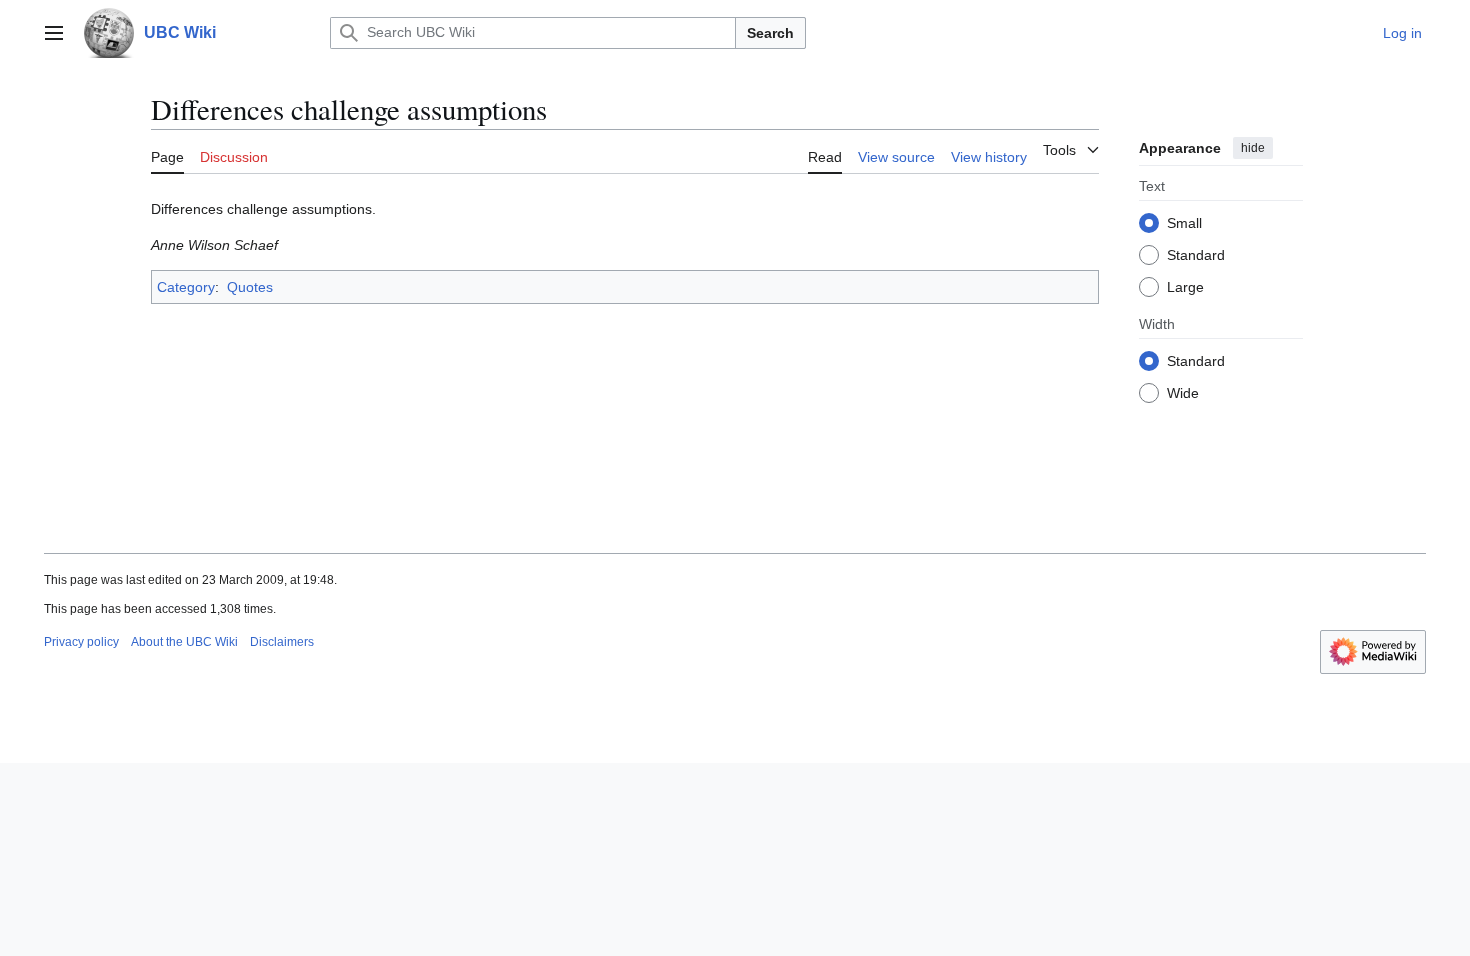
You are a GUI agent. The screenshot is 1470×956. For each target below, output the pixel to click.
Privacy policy (81, 642)
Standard (1196, 255)
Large (1185, 287)
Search (770, 33)
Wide (1183, 393)
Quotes (250, 287)
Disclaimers (282, 642)
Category (186, 287)
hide (1253, 148)
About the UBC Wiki (184, 642)
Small (1184, 223)
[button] (54, 33)
